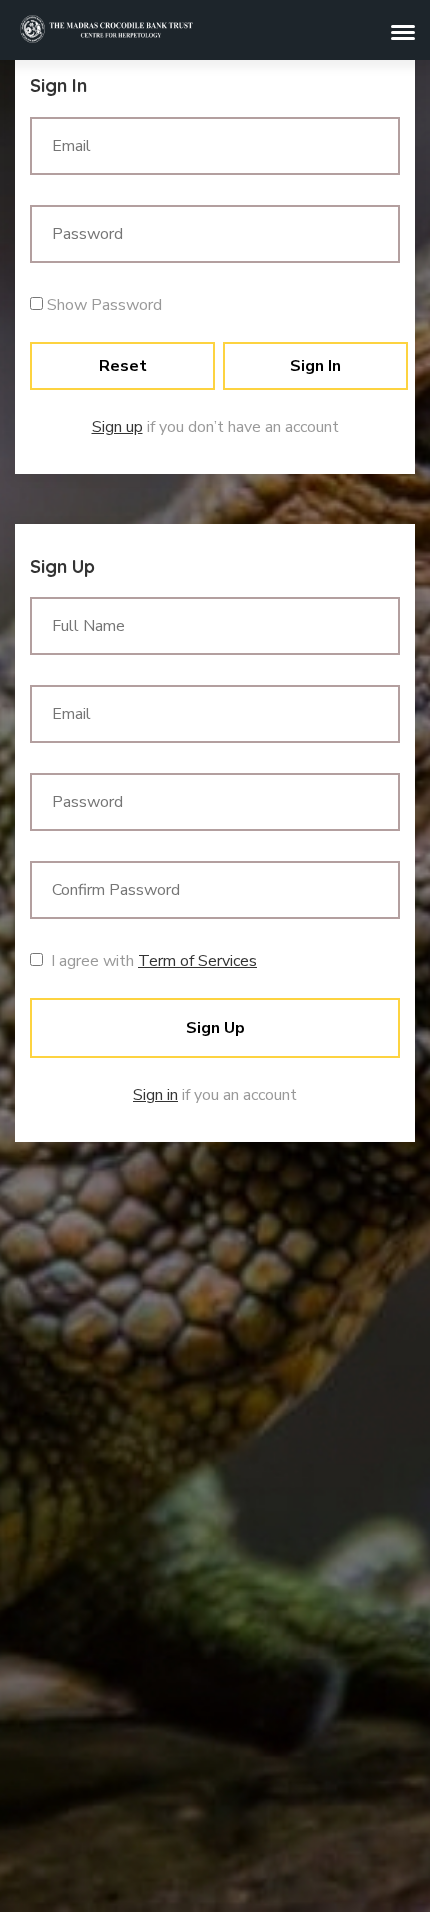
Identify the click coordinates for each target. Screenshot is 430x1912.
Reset (123, 366)
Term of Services (197, 961)
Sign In (315, 366)
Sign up (117, 427)
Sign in (155, 1095)
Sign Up (215, 1028)
